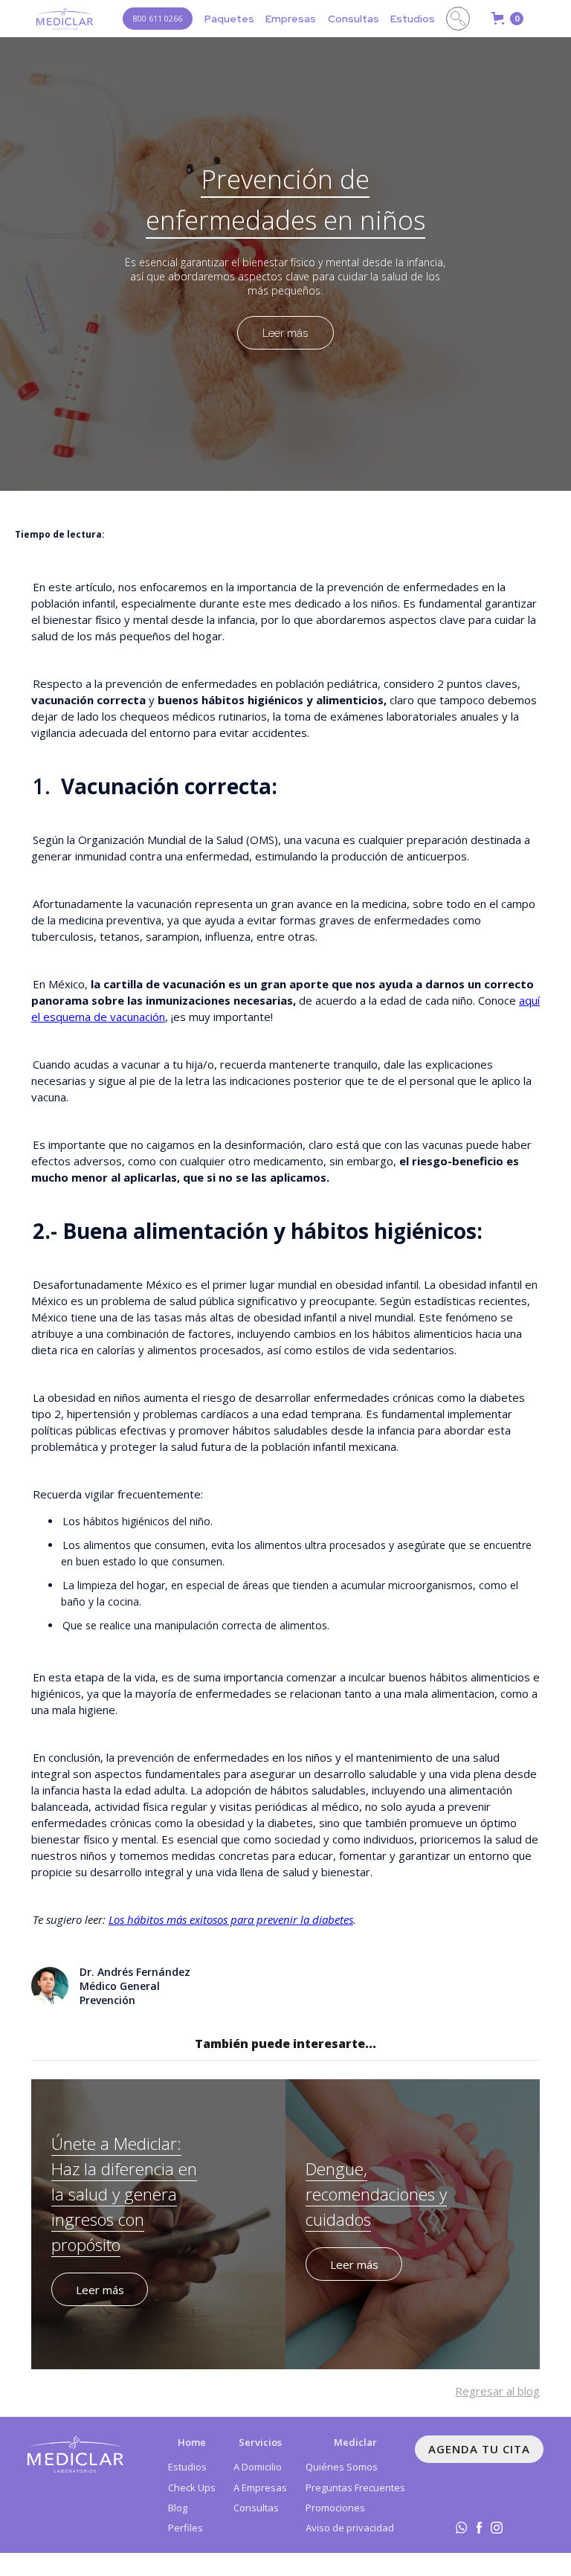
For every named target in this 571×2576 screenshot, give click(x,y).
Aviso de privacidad (350, 2528)
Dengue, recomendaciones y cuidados (376, 2194)
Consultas (354, 19)
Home (192, 2442)
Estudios (413, 19)
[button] (229, 19)
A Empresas (260, 2488)
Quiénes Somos (342, 2467)
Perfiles (186, 2528)
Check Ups (192, 2488)
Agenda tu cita (479, 2449)
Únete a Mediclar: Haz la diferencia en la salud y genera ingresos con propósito (124, 2194)
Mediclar (355, 2442)
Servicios (260, 2442)
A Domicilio (258, 2467)
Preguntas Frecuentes (355, 2488)
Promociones (335, 2508)
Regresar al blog (497, 2391)
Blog (178, 2508)
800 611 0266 (158, 18)
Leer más (285, 333)
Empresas (291, 19)
